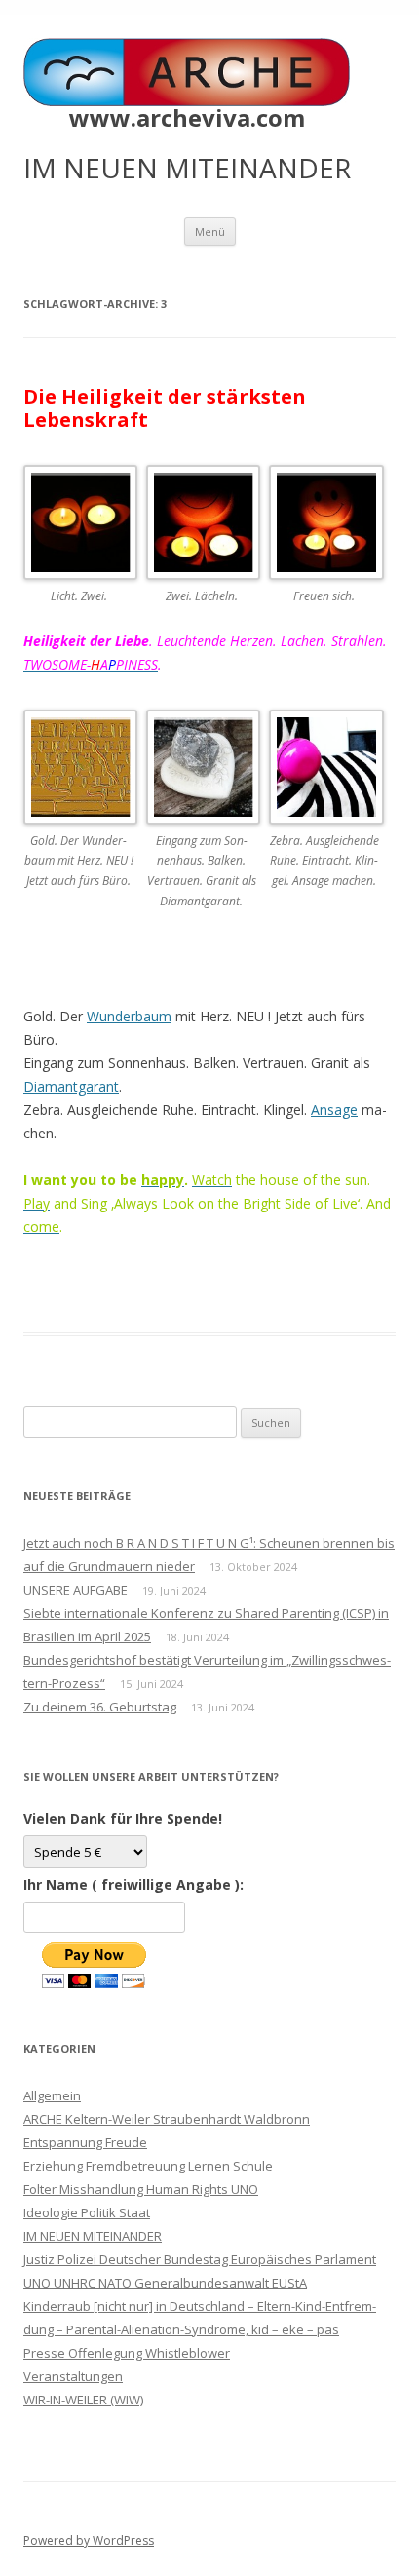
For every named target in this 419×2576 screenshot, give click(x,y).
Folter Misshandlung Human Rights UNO (141, 2189)
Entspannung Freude (85, 2142)
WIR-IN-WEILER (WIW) (83, 2400)
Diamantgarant (71, 1086)
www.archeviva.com (187, 118)
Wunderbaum (129, 1016)
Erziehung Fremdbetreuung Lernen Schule (148, 2166)
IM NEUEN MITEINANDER (93, 2236)
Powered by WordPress (89, 2540)
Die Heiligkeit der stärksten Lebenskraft (165, 408)
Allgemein (52, 2095)
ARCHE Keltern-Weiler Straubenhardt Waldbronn (167, 2119)
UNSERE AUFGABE (76, 1590)
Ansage (334, 1110)
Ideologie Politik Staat (87, 2212)
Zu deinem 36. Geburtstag (100, 1707)
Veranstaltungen (73, 2376)
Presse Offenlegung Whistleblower (127, 2353)
